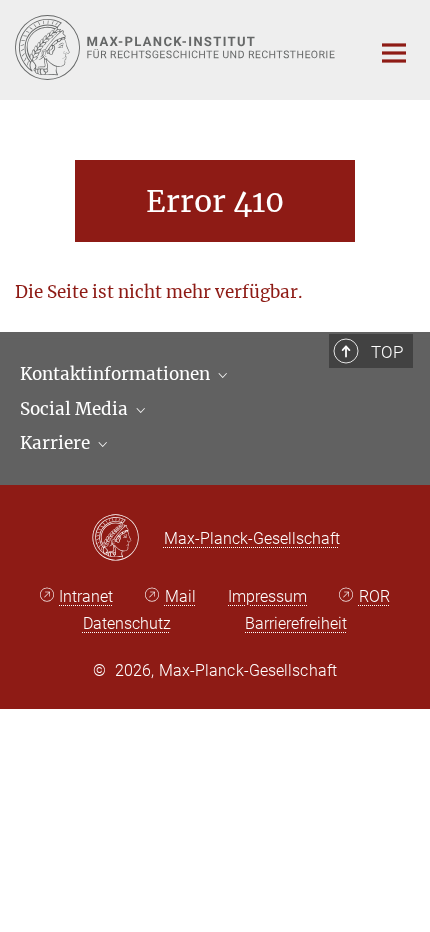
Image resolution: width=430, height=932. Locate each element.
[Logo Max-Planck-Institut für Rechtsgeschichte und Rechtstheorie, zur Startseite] (177, 47)
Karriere (57, 443)
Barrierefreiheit (296, 623)
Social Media (76, 409)
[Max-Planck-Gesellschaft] (127, 539)
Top (387, 352)
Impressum (267, 596)
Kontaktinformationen (117, 374)
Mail (180, 596)
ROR (374, 596)
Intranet (86, 596)
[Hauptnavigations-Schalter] (394, 53)
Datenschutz (127, 623)
